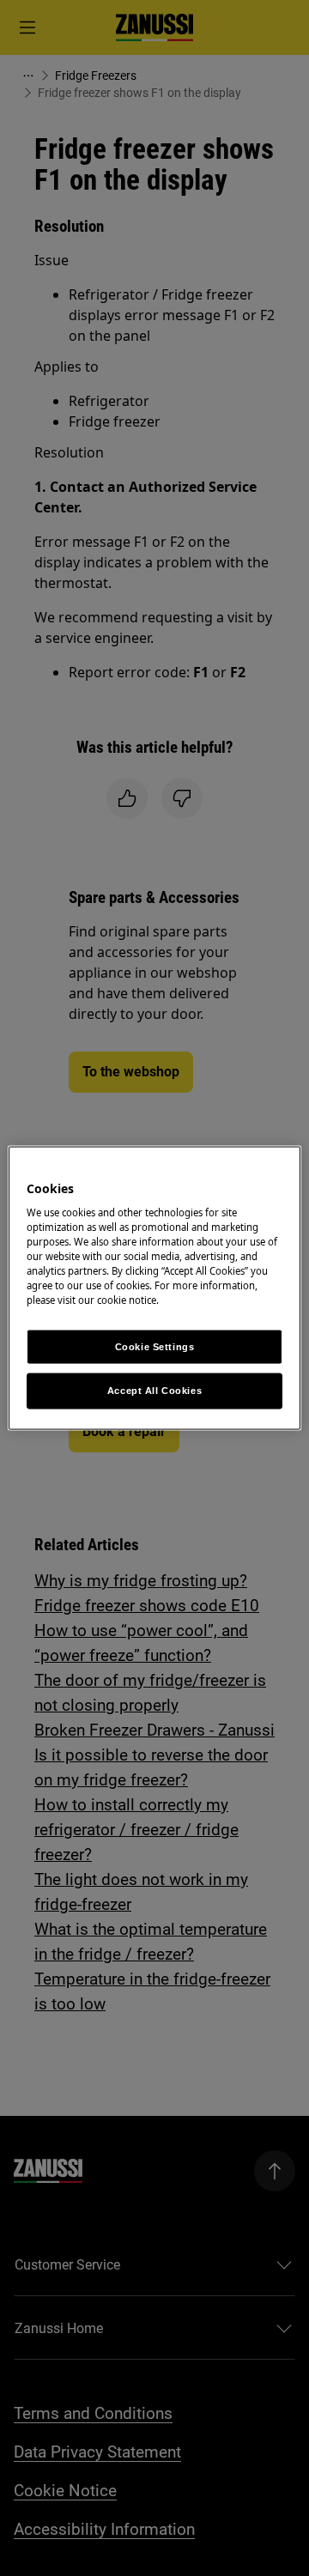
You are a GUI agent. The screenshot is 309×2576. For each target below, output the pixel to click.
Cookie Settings (155, 1346)
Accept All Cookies (154, 1391)
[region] (154, 1288)
